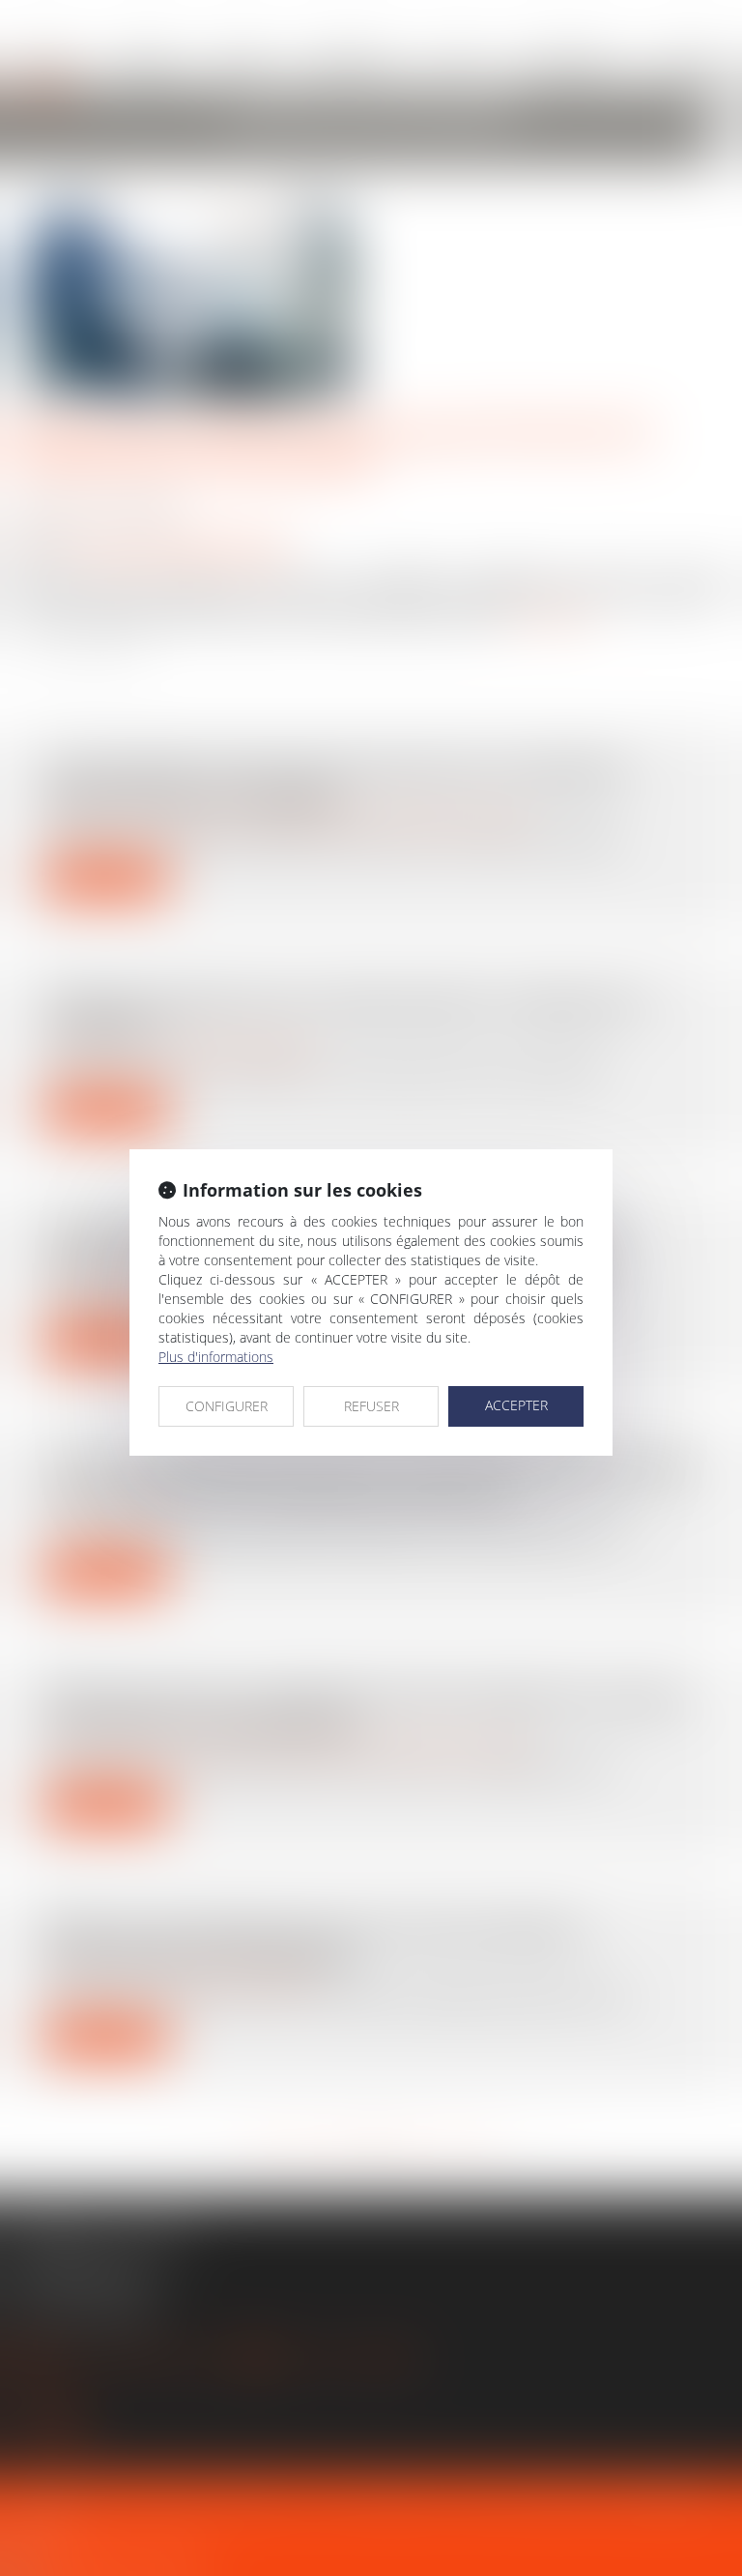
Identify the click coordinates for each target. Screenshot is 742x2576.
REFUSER (371, 1406)
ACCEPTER (516, 1405)
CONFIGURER (227, 1406)
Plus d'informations (216, 1357)
